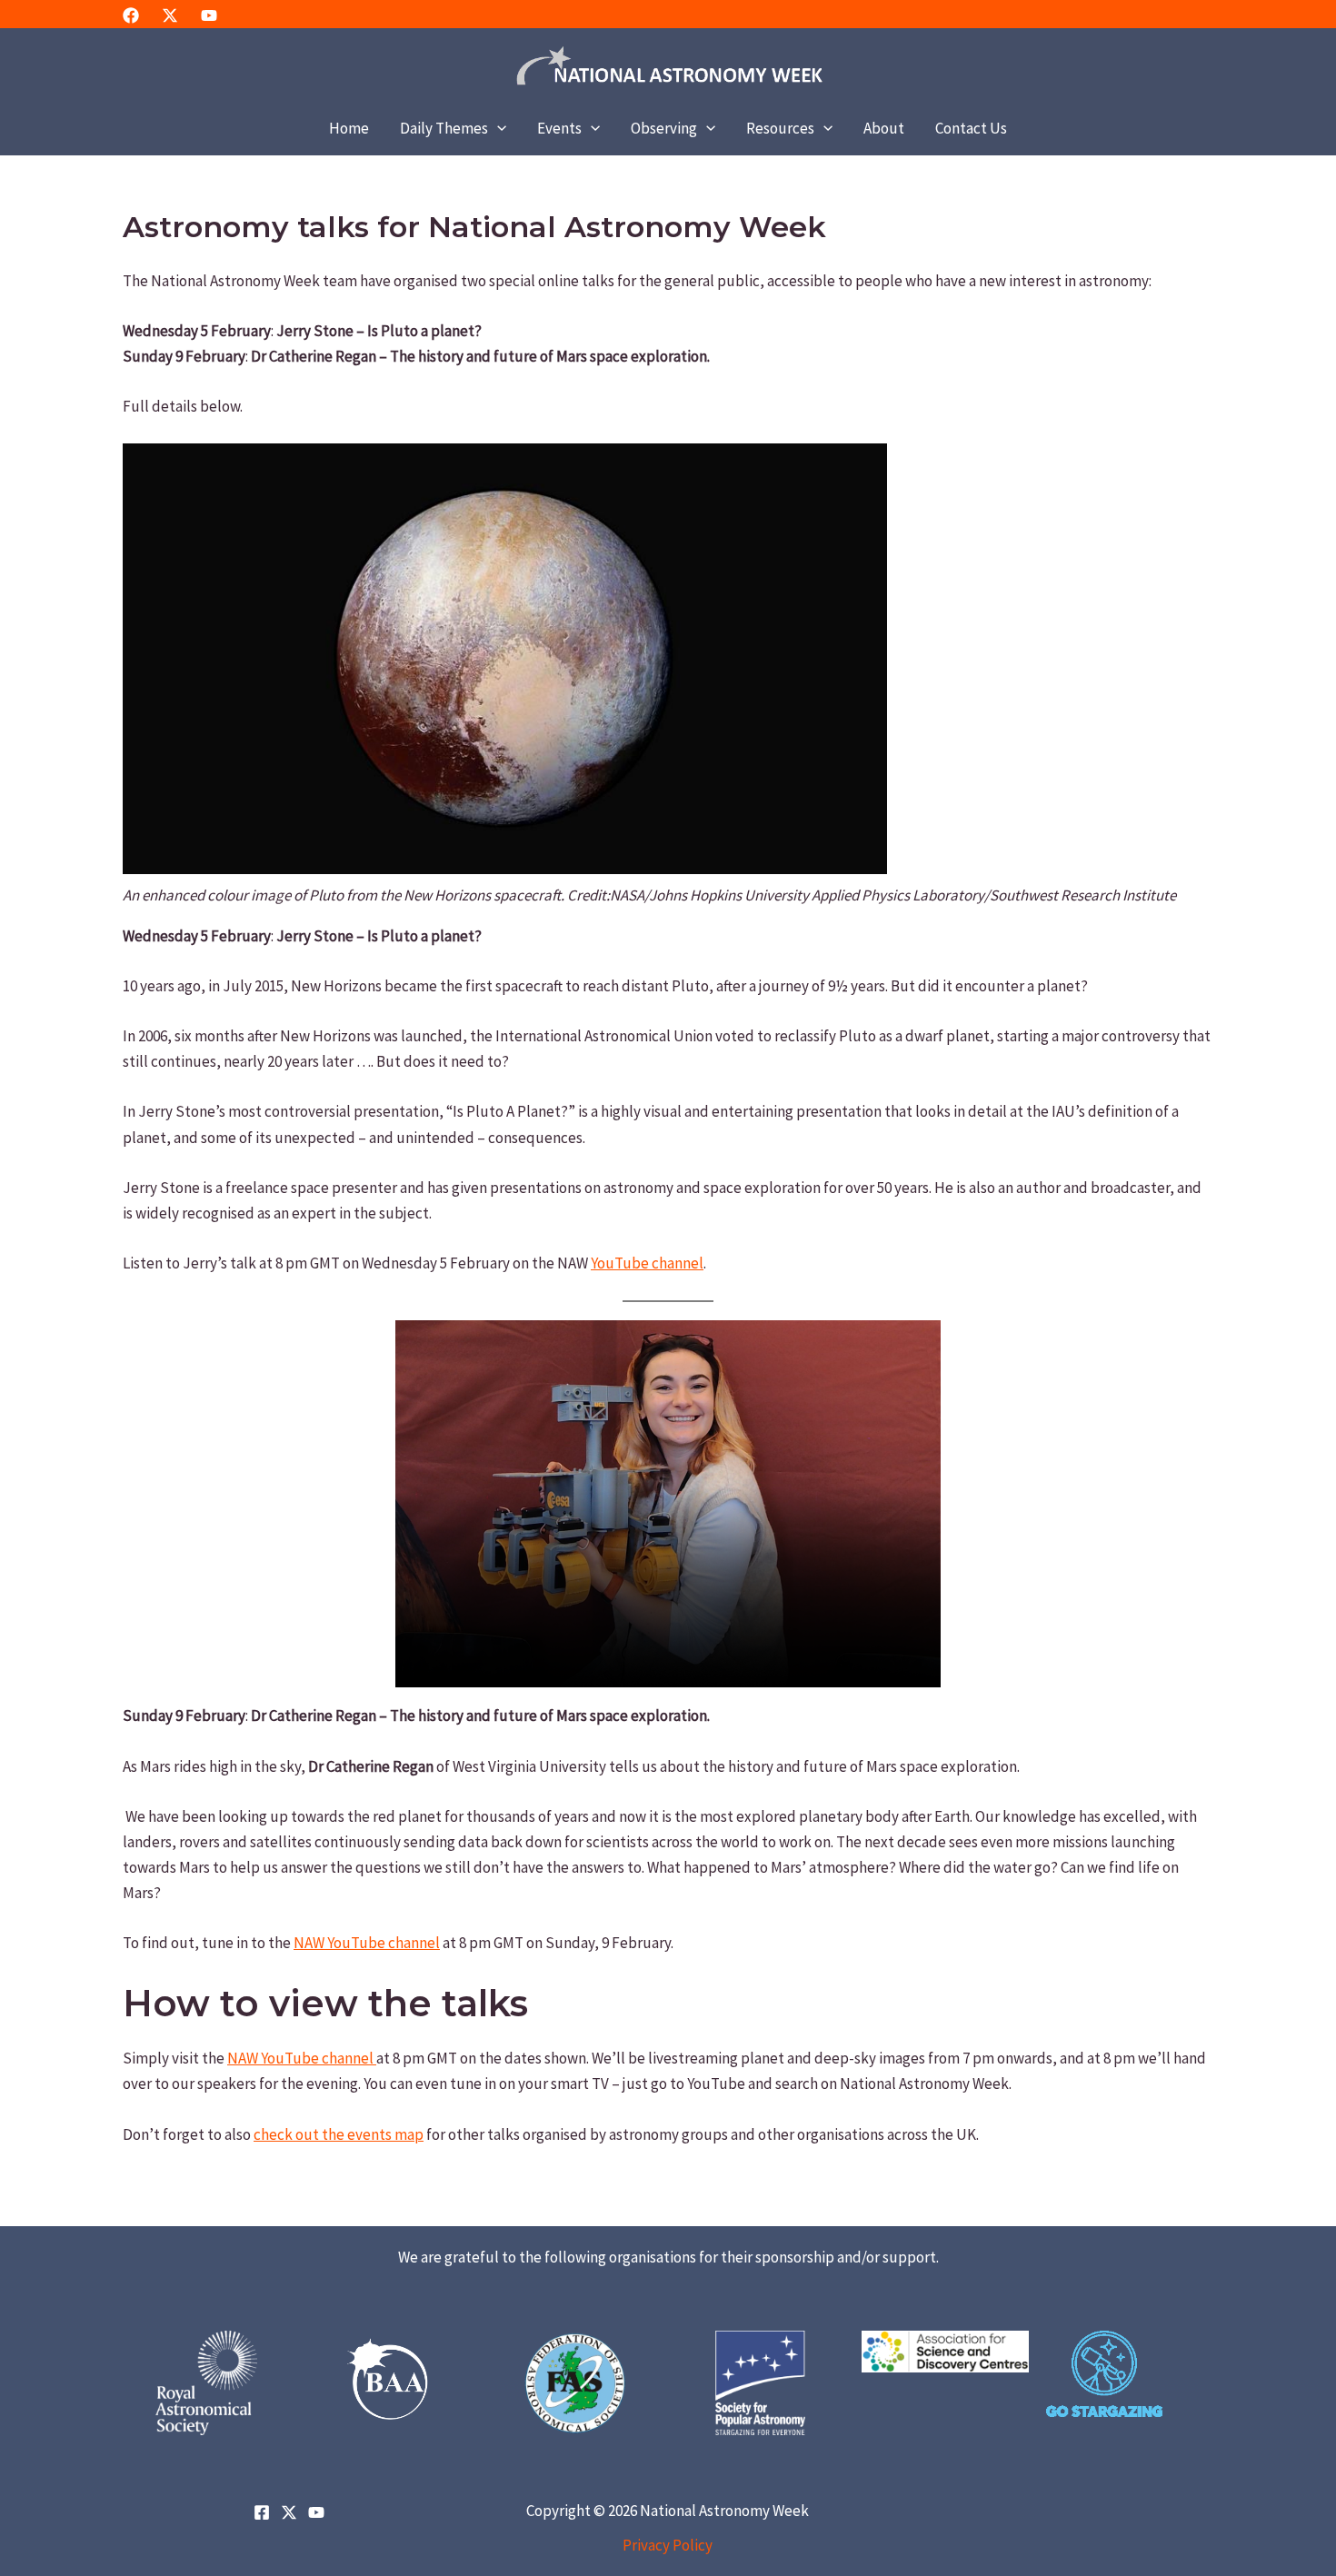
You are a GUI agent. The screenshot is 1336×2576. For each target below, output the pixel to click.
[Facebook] (131, 15)
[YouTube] (209, 15)
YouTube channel (647, 1263)
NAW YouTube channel (367, 1943)
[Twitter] (170, 15)
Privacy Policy (668, 2545)
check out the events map (339, 2134)
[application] (497, 129)
